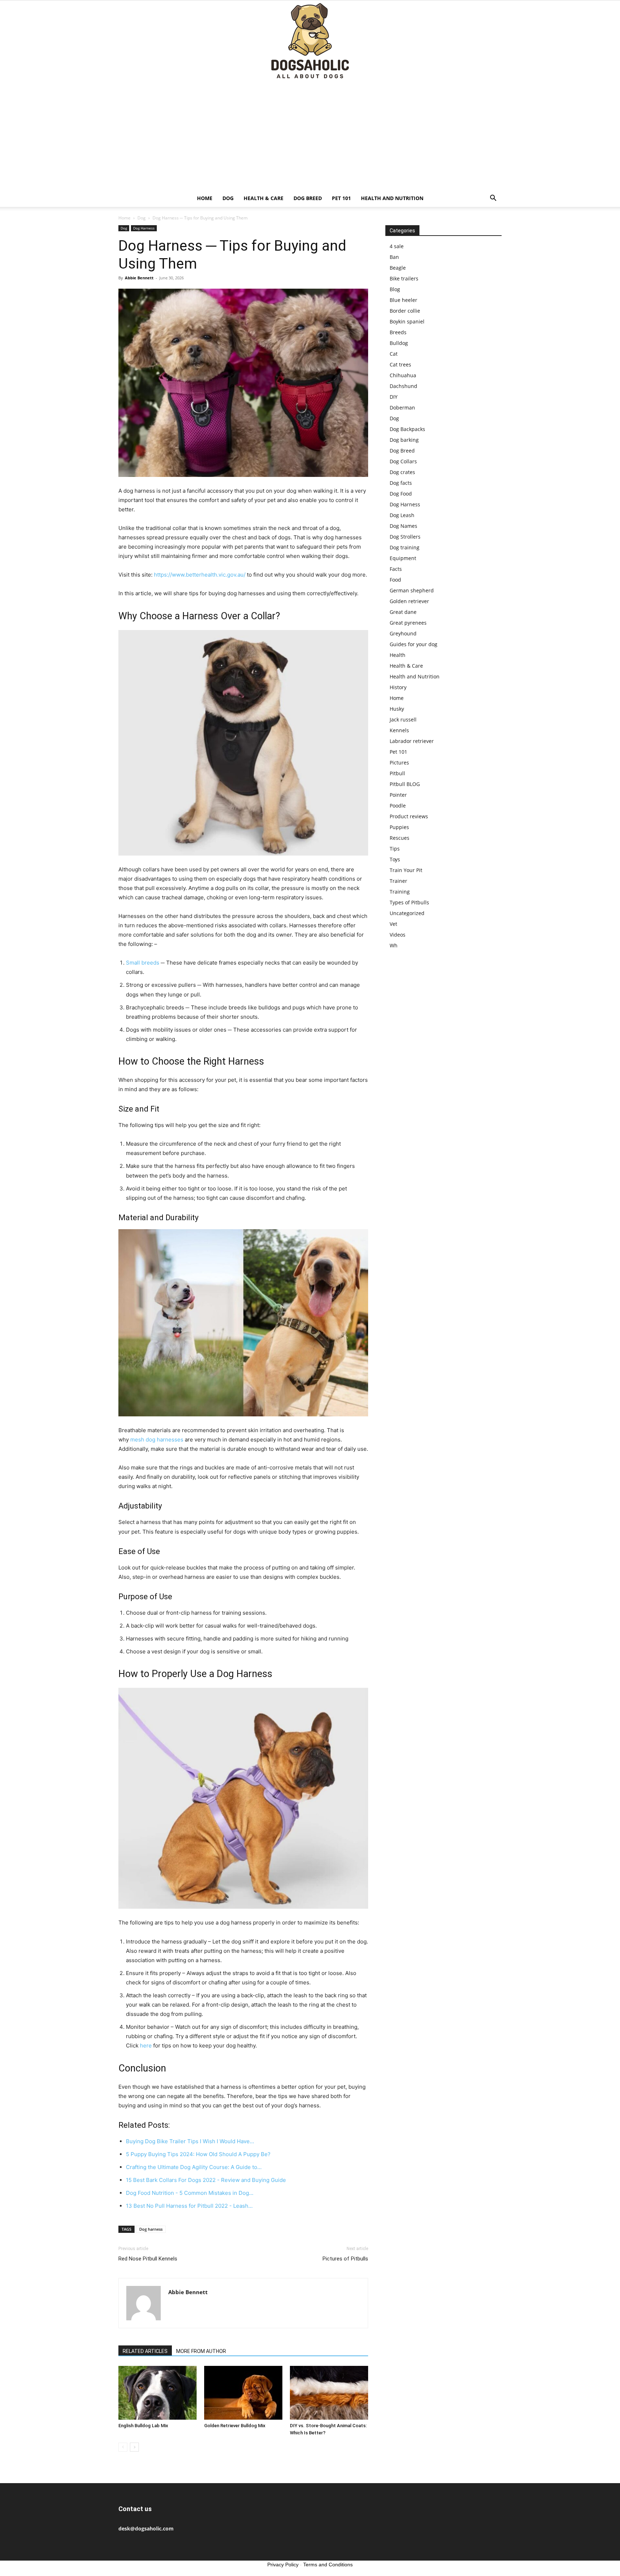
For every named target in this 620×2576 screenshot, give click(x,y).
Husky (397, 709)
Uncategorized (407, 913)
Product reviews (409, 816)
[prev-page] (123, 2447)
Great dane (403, 612)
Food (395, 580)
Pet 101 (341, 198)
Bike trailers (404, 278)
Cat (394, 354)
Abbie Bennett (139, 278)
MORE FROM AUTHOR (201, 2351)
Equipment (403, 558)
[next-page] (134, 2447)
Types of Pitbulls (409, 902)
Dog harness (151, 2229)
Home (205, 198)
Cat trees (400, 364)
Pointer (398, 795)
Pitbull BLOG (405, 784)
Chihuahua (403, 375)
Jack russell (403, 719)
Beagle (398, 268)
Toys (395, 859)
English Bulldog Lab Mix (143, 2426)
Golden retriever (409, 601)
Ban (394, 257)
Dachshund (403, 386)
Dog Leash (402, 515)
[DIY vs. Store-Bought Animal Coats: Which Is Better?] (329, 2393)
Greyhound (403, 633)
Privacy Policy (283, 2565)
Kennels (399, 730)
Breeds (398, 332)
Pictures (399, 763)
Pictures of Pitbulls (345, 2259)
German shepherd (412, 590)
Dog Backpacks (407, 429)
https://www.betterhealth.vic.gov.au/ (200, 575)
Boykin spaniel (407, 321)
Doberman (402, 408)
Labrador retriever (412, 741)
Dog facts (401, 483)
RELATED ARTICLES (145, 2351)
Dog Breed (308, 198)
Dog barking (404, 440)
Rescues (400, 838)
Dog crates (402, 472)
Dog (228, 198)
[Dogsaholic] (310, 41)
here (146, 2045)
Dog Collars (403, 461)
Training (400, 892)
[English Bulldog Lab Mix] (158, 2393)
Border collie (405, 311)
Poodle (398, 806)
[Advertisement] (310, 136)
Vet (393, 924)
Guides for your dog (414, 644)
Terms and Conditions (328, 2565)
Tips (395, 849)
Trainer (398, 881)
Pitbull (397, 773)
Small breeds (143, 963)
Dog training (405, 547)
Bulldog (399, 343)
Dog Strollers (405, 537)
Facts (396, 569)
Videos (398, 935)
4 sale (397, 246)
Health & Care (264, 198)
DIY (394, 397)
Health (398, 655)
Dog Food (401, 494)
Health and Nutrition (392, 198)
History (398, 687)
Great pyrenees (408, 623)
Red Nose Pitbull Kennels (148, 2259)
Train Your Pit (406, 870)
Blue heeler (403, 300)
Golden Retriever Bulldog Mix (235, 2426)
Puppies (399, 827)
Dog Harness (144, 228)
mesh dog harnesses (157, 1439)
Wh (394, 945)
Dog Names (403, 526)
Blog (395, 289)
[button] (493, 199)
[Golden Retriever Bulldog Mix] (243, 2393)
